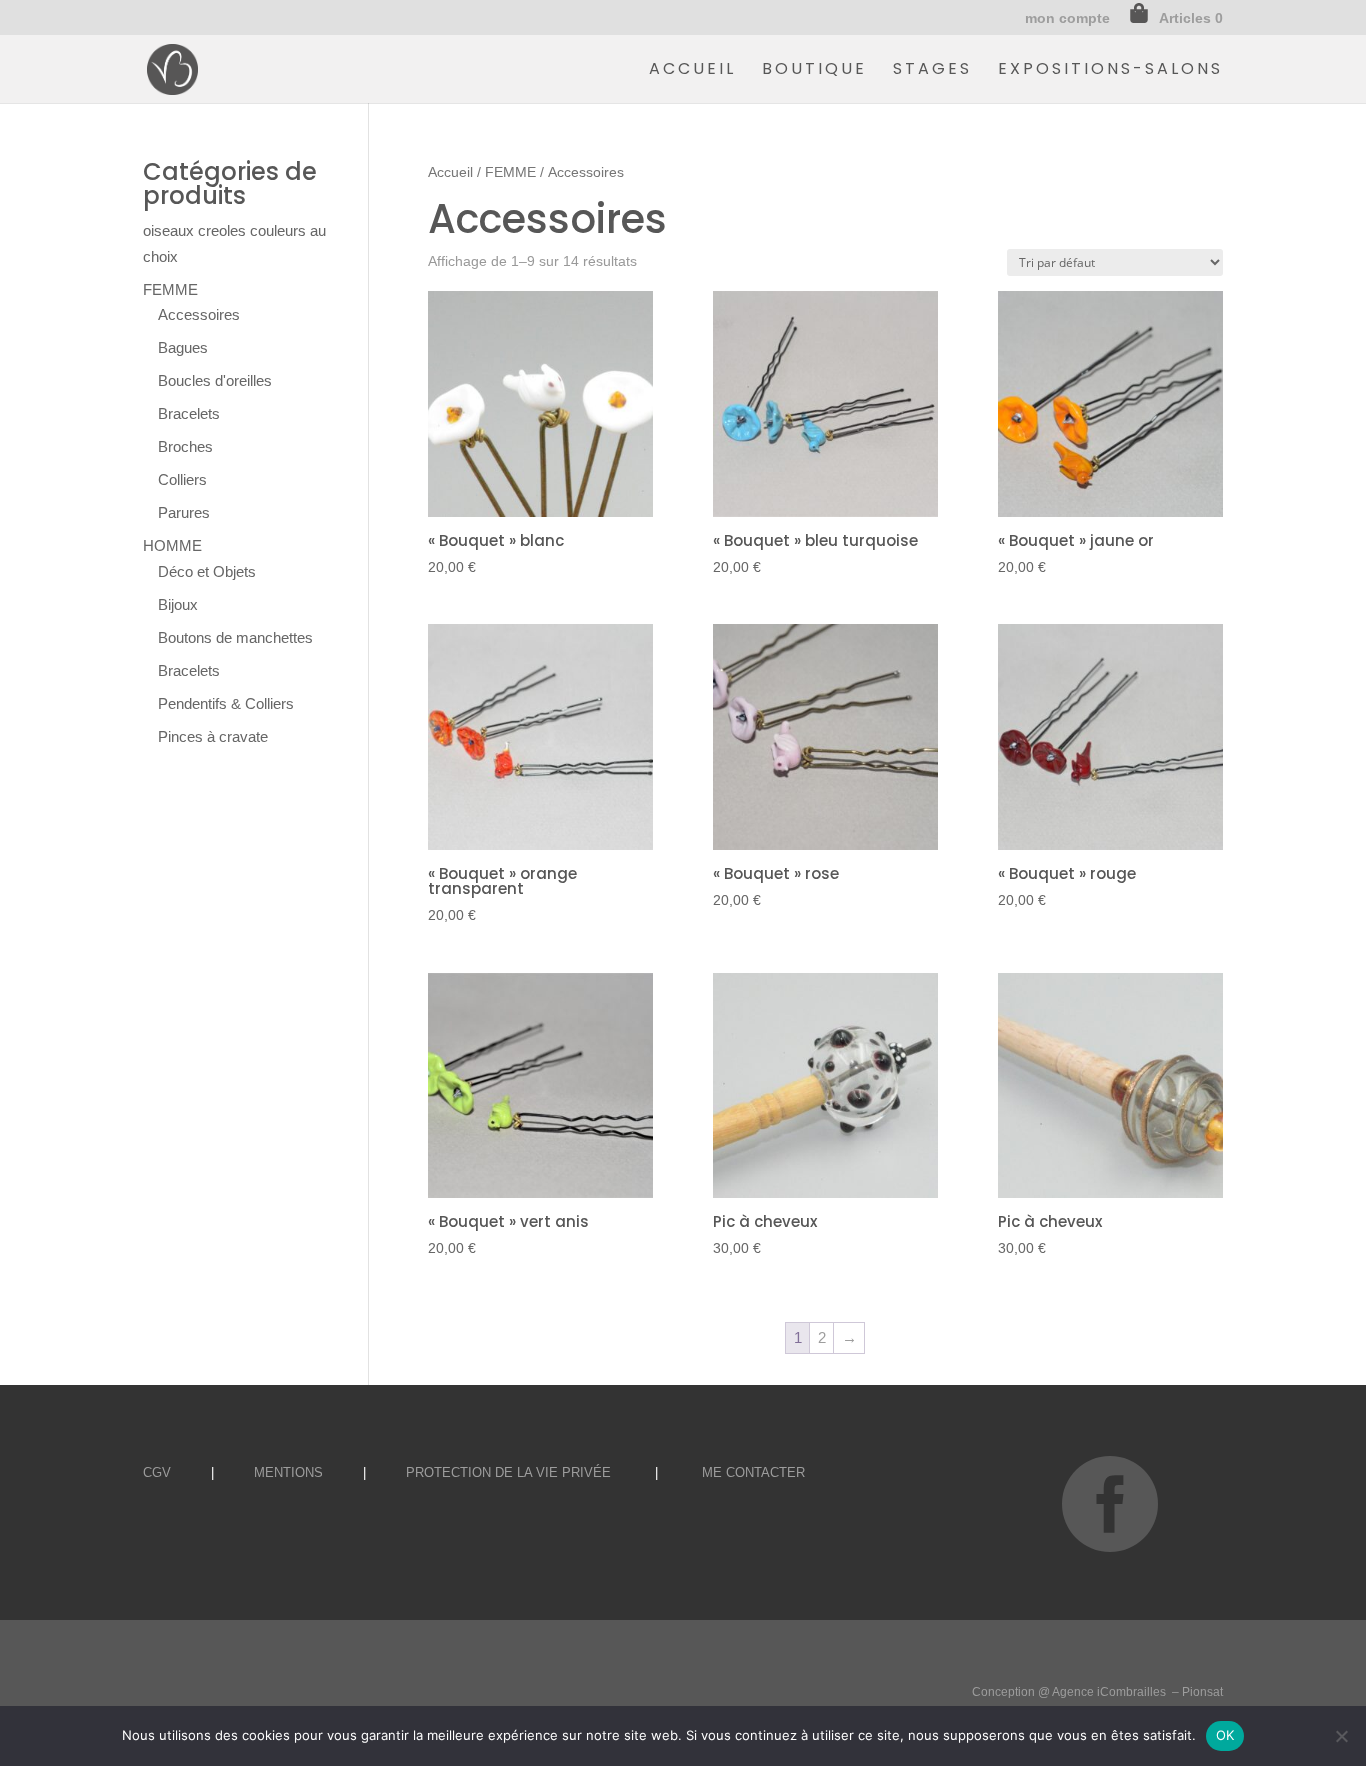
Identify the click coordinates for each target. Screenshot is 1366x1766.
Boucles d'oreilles (215, 380)
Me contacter (753, 1472)
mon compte (1067, 18)
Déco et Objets (207, 571)
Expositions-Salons (1110, 71)
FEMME (510, 172)
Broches (185, 446)
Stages (932, 71)
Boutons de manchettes (235, 637)
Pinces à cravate (213, 736)
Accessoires (199, 314)
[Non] (1341, 1736)
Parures (184, 512)
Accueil (692, 71)
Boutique (814, 71)
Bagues (183, 347)
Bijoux (178, 604)
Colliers (182, 479)
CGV (157, 1472)
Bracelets (189, 413)
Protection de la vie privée (508, 1472)
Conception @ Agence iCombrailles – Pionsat (1097, 1692)
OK (1225, 1735)
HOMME (172, 545)
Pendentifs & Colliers (226, 703)
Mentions (288, 1472)
